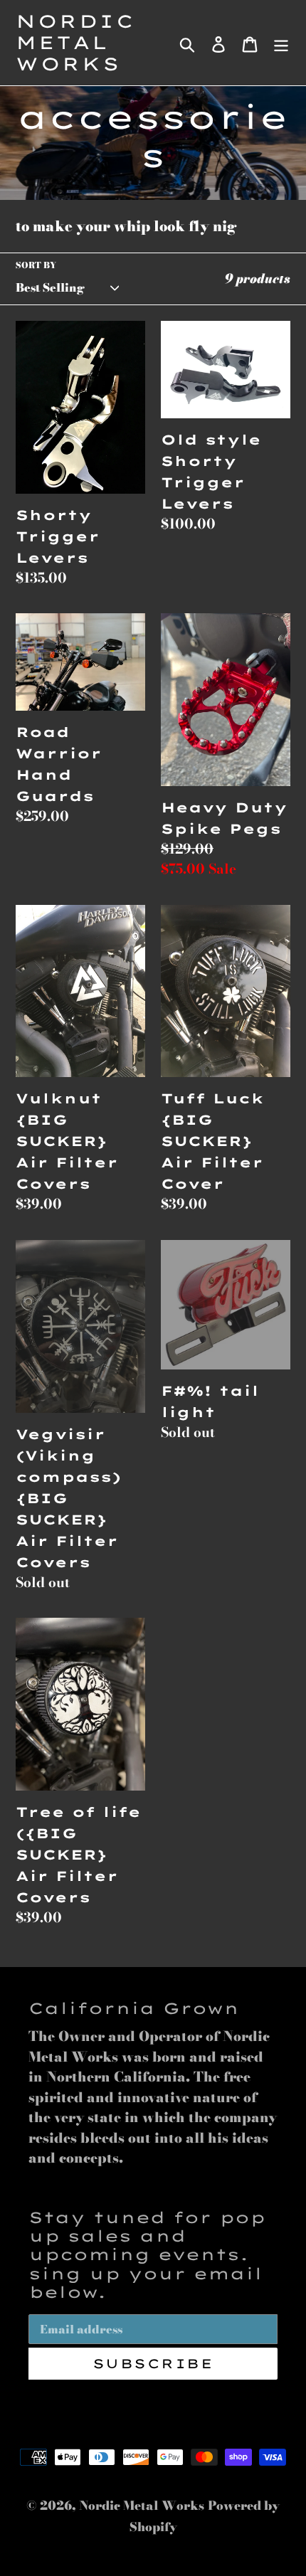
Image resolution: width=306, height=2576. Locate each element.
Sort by (36, 265)
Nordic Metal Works (75, 43)
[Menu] (281, 43)
